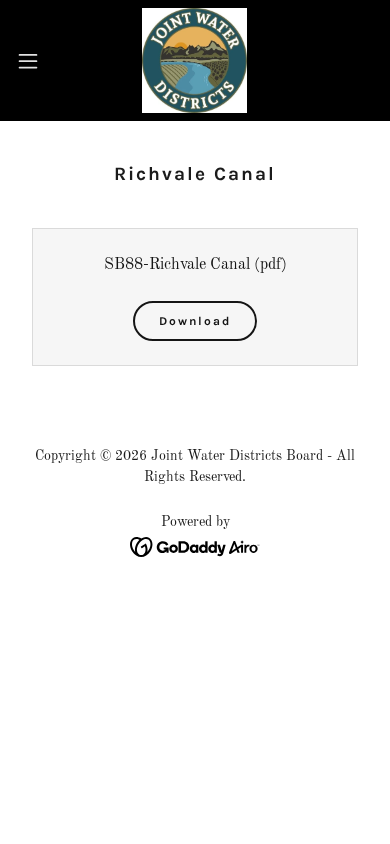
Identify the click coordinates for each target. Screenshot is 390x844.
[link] (194, 60)
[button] (36, 61)
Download (195, 321)
